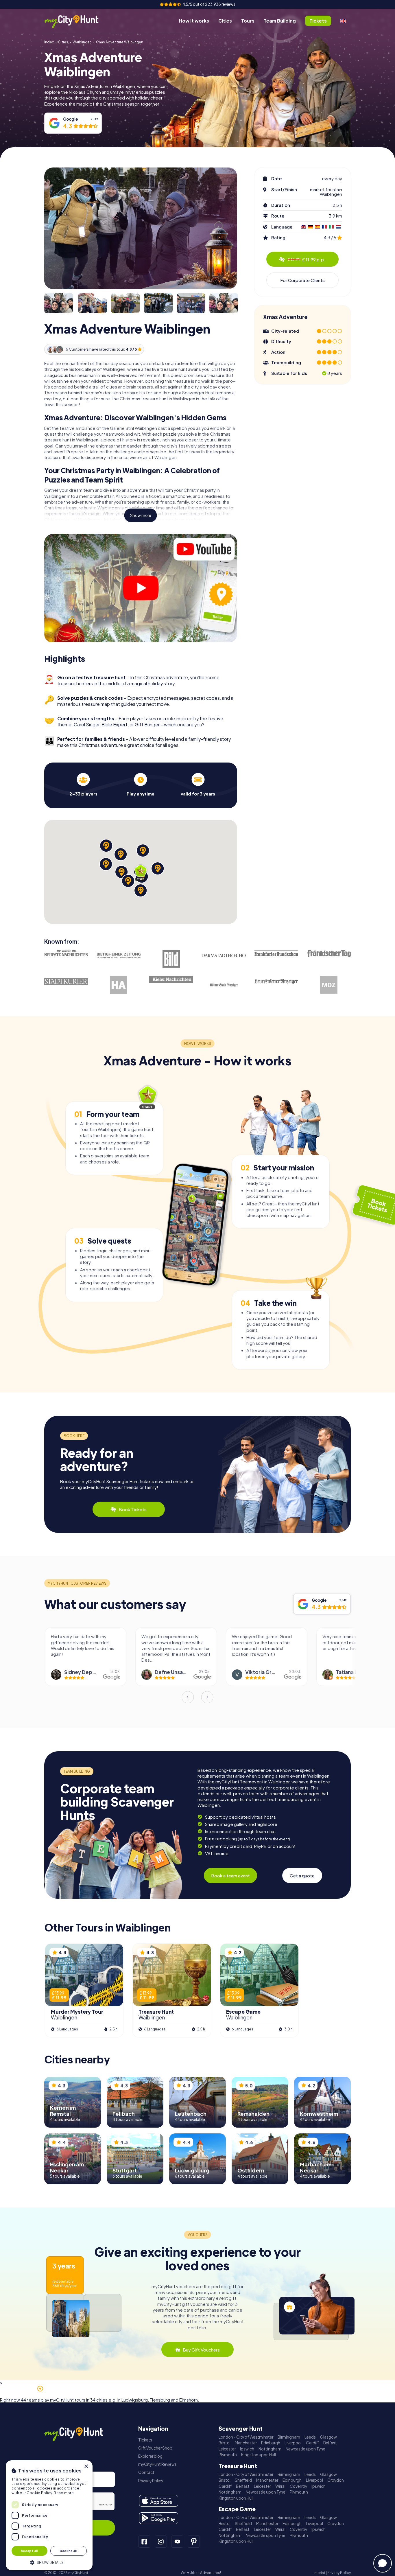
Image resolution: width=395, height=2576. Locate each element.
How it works (194, 21)
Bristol (225, 2443)
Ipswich (247, 2449)
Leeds (310, 2437)
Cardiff (312, 2443)
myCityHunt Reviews (157, 2464)
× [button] (86, 2467)
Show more (141, 515)
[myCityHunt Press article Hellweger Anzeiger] (119, 985)
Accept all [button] (29, 2551)
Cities (225, 21)
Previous (188, 1697)
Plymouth (228, 2455)
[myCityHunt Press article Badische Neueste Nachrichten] (66, 953)
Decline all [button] (69, 2551)
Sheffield (243, 2480)
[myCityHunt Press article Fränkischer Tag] (329, 954)
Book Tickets (133, 1509)
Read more (64, 2493)
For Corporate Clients (302, 280)
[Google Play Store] (159, 2518)
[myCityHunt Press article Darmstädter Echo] (224, 955)
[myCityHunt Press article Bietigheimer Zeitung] (119, 955)
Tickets (145, 2440)
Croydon (336, 2480)
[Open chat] (383, 2563)
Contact (146, 2472)
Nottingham (270, 2449)
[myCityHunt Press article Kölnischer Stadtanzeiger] (224, 985)
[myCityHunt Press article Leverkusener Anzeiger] (276, 982)
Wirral (280, 2486)
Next (207, 1697)
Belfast (330, 2443)
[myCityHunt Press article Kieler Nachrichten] (171, 980)
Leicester (227, 2449)
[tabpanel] (83, 785)
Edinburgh (271, 2443)
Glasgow (328, 2437)
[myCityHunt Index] (77, 21)
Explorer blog (150, 2456)
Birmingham (289, 2437)
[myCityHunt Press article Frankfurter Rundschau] (276, 953)
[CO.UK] (343, 21)
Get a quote (302, 1876)
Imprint (319, 2573)
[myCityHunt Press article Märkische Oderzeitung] (329, 985)
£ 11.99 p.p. (306, 259)
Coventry (298, 2486)
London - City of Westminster (246, 2437)
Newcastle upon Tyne (306, 2449)
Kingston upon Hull (259, 2455)
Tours (248, 21)
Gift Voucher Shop (155, 2448)
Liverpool (293, 2443)
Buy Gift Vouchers (201, 2350)
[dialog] (49, 2515)
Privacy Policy (151, 2481)
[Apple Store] (159, 2501)
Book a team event (230, 1876)
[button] (49, 2562)
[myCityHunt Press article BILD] (171, 959)
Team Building (280, 21)
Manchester (246, 2443)
